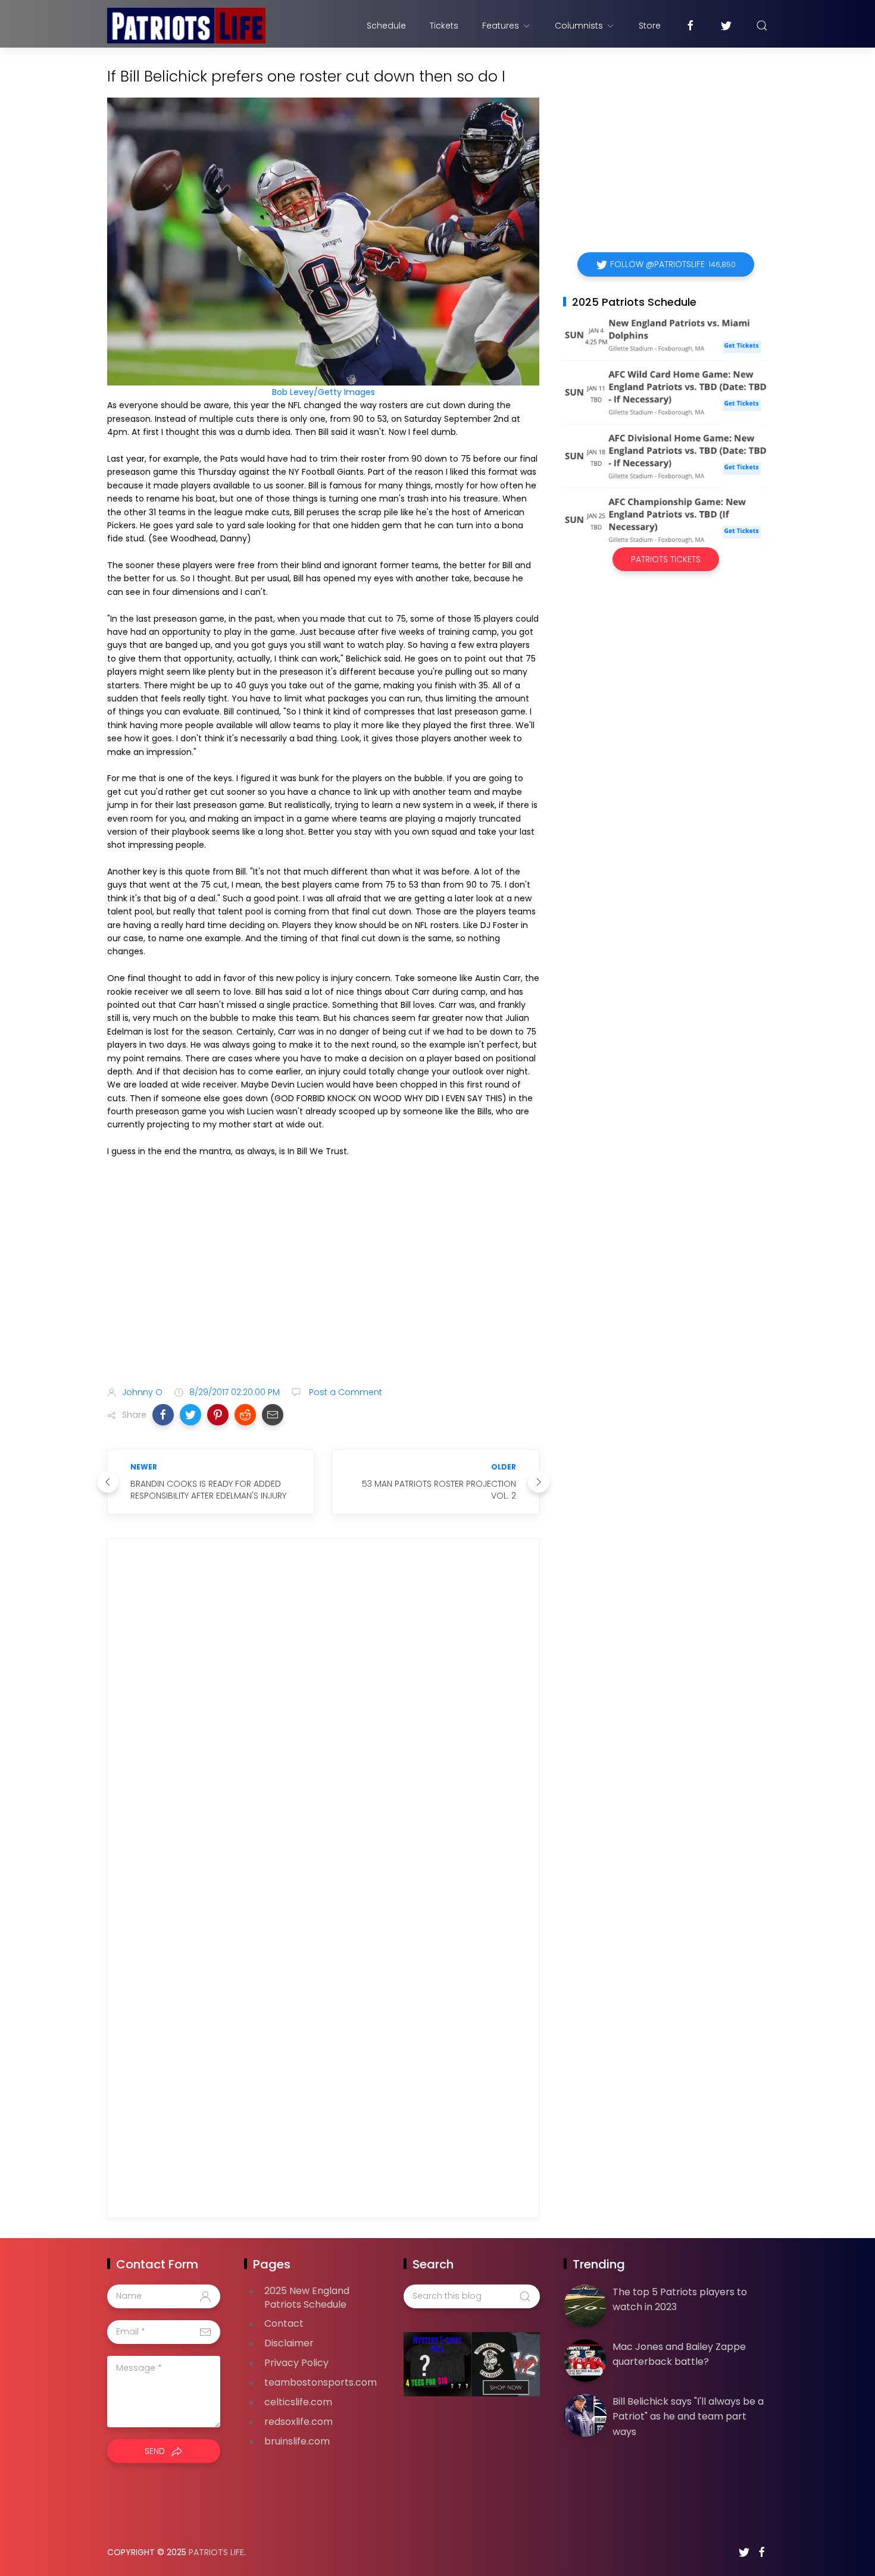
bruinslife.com (297, 2441)
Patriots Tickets (666, 559)
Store (650, 26)
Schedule (386, 26)
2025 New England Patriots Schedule (307, 2298)
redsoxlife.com (299, 2422)
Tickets (444, 26)
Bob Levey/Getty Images (324, 392)
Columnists (579, 26)
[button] (163, 1415)
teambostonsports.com (321, 2382)
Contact (284, 2323)
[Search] (762, 26)
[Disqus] (323, 1719)
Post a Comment (344, 1392)
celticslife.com (298, 2402)
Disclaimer (289, 2343)
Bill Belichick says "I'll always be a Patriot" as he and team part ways (688, 2417)
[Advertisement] (323, 1283)
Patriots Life (216, 2552)
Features (501, 26)
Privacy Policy (296, 2363)
